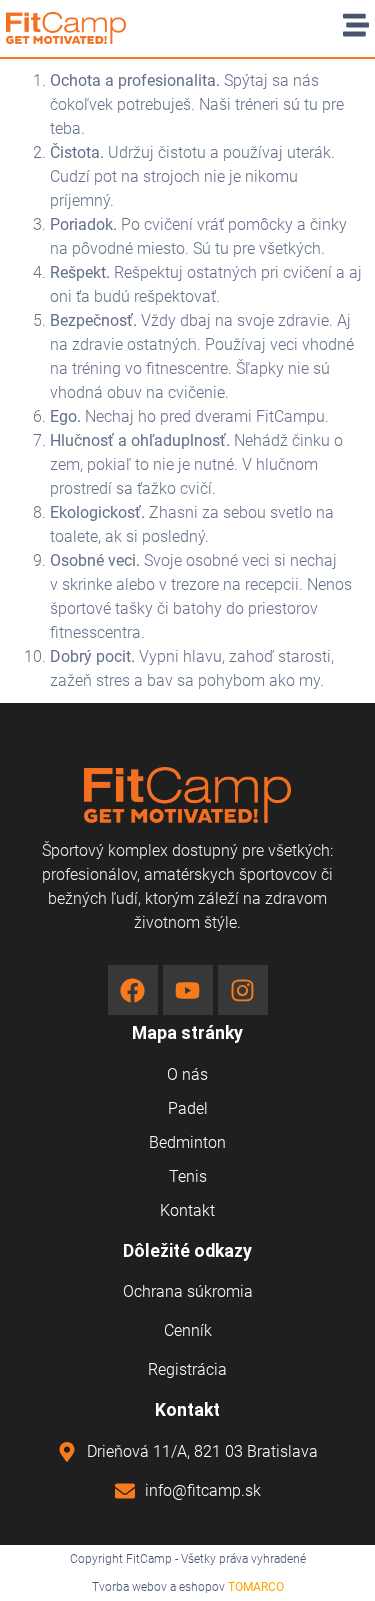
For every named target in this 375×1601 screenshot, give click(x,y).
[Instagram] (243, 990)
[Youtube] (188, 990)
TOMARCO (256, 1587)
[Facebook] (133, 990)
